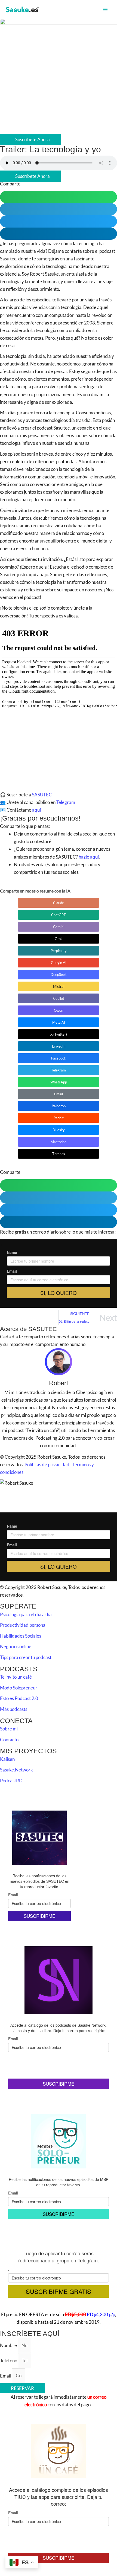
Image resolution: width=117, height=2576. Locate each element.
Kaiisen (7, 1759)
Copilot (59, 998)
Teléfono (9, 2361)
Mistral (59, 986)
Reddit (59, 1118)
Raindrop (59, 1106)
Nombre (9, 2345)
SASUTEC (42, 795)
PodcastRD (11, 1781)
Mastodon (59, 1142)
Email (59, 1094)
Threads (59, 1154)
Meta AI (59, 1022)
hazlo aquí (89, 857)
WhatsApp (59, 1082)
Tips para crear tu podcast (26, 1657)
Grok (59, 939)
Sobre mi (9, 1729)
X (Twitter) (59, 1034)
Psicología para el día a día (26, 1614)
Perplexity (59, 951)
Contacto (9, 1740)
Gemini (59, 927)
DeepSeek (59, 975)
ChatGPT (59, 915)
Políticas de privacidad (47, 1464)
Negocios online (16, 1646)
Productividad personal (23, 1625)
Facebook (59, 1058)
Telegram (66, 802)
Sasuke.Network (16, 1770)
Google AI (59, 963)
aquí (36, 810)
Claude (59, 903)
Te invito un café (16, 1677)
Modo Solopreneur (19, 1688)
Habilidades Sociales (21, 1636)
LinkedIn (59, 1046)
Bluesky (59, 1130)
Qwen (59, 1010)
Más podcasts (14, 1709)
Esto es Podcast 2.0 (19, 1698)
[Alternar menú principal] (106, 10)
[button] (59, 197)
